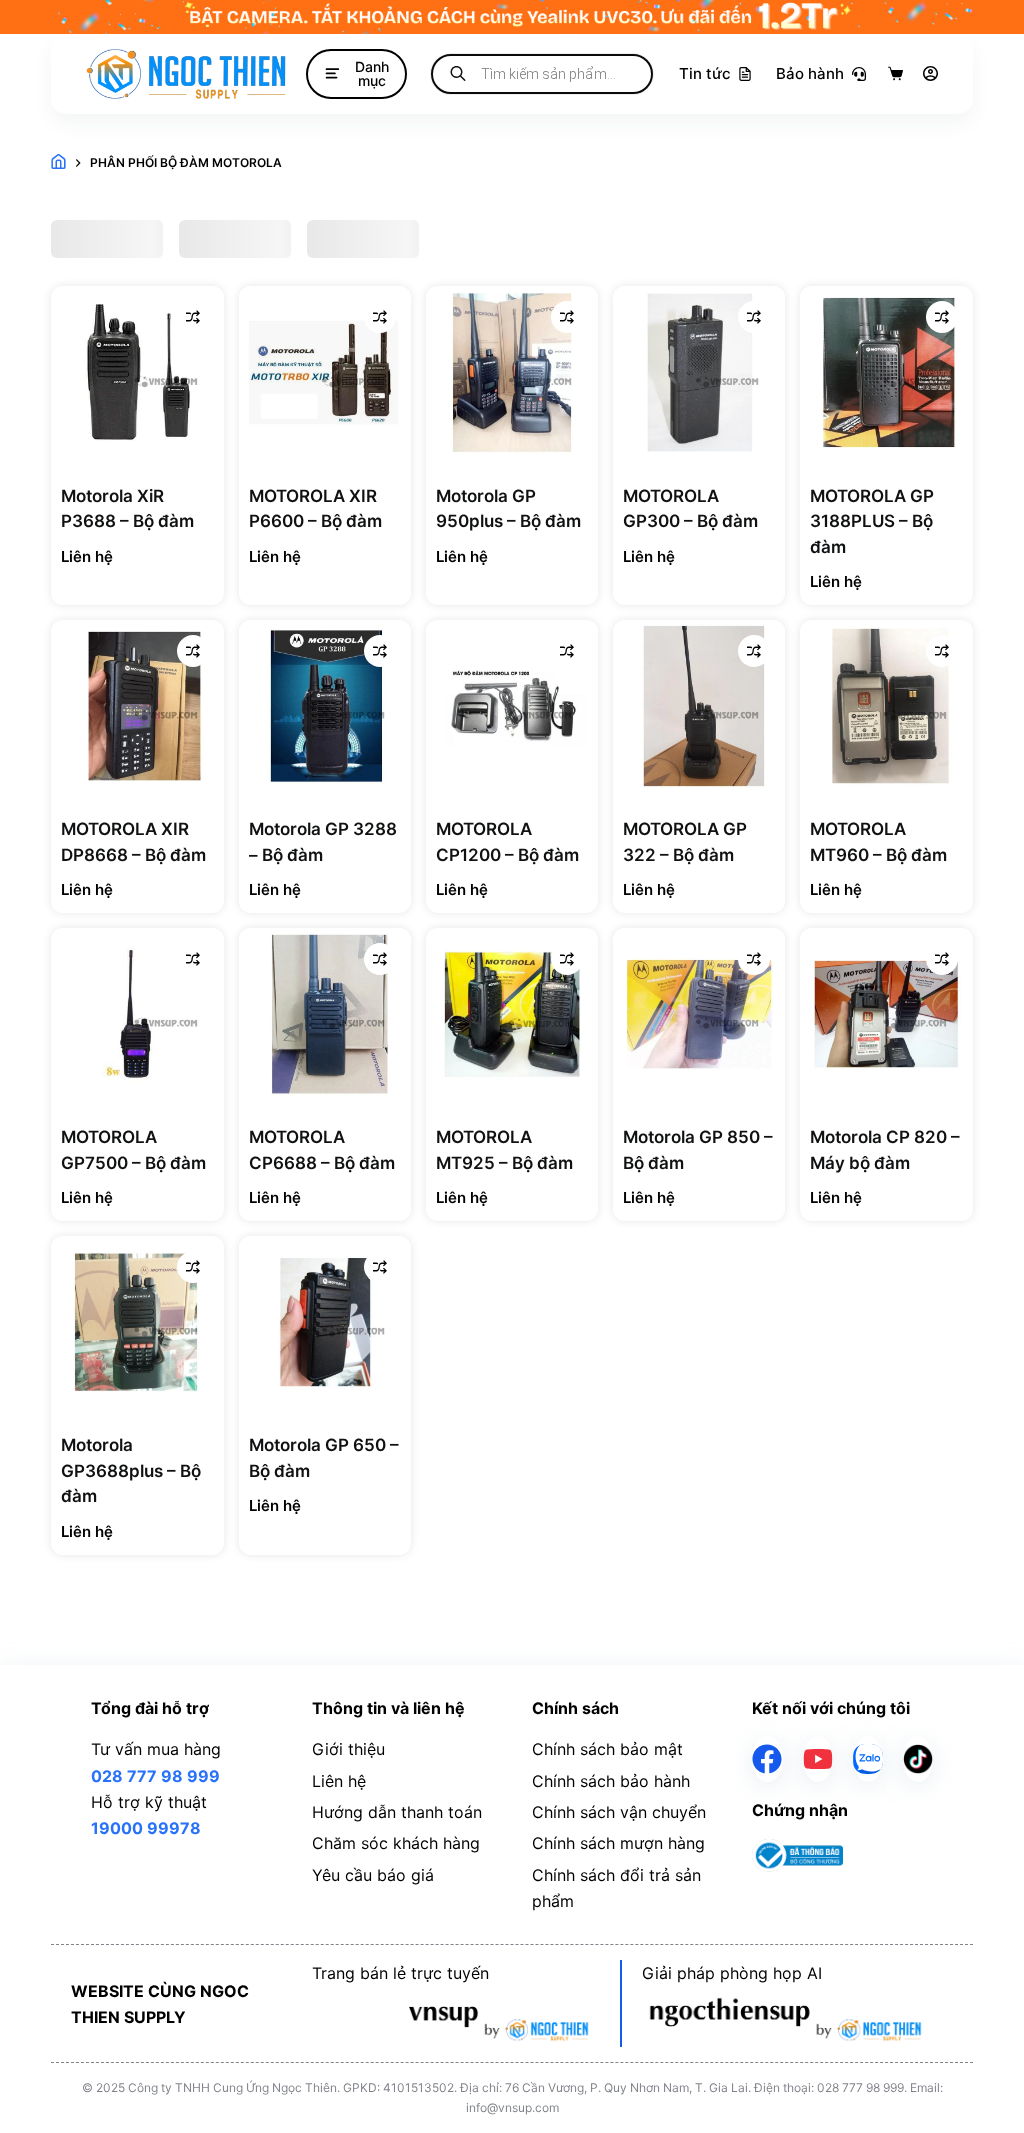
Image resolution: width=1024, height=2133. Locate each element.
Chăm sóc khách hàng (396, 1843)
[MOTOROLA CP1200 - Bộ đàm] (512, 706)
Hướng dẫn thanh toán (397, 1812)
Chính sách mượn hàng (618, 1843)
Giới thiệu (348, 1749)
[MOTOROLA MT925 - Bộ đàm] (512, 1014)
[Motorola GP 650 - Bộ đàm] (325, 1322)
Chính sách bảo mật (607, 1749)
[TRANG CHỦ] (58, 162)
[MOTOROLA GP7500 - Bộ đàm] (137, 1014)
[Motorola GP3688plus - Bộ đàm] (137, 1322)
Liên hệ (339, 1781)
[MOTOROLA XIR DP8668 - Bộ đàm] (137, 706)
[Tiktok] (918, 1759)
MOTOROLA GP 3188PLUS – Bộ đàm (872, 521)
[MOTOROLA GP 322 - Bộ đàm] (699, 706)
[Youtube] (818, 1759)
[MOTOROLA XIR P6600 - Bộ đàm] (325, 372)
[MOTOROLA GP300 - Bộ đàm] (699, 372)
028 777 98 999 (155, 1776)
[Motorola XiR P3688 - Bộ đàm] (137, 372)
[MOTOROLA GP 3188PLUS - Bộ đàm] (886, 372)
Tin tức (705, 73)
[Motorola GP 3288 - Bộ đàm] (325, 706)
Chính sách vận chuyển (619, 1812)
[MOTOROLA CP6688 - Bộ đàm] (325, 1014)
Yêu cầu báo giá (373, 1875)
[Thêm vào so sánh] (193, 317)
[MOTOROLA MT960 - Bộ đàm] (886, 706)
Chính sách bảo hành (611, 1781)
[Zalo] (868, 1759)
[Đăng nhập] (930, 73)
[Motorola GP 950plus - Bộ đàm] (512, 372)
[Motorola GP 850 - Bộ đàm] (699, 1014)
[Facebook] (767, 1759)
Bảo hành (810, 73)
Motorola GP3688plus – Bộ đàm (131, 1470)
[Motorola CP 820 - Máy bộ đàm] (886, 1014)
